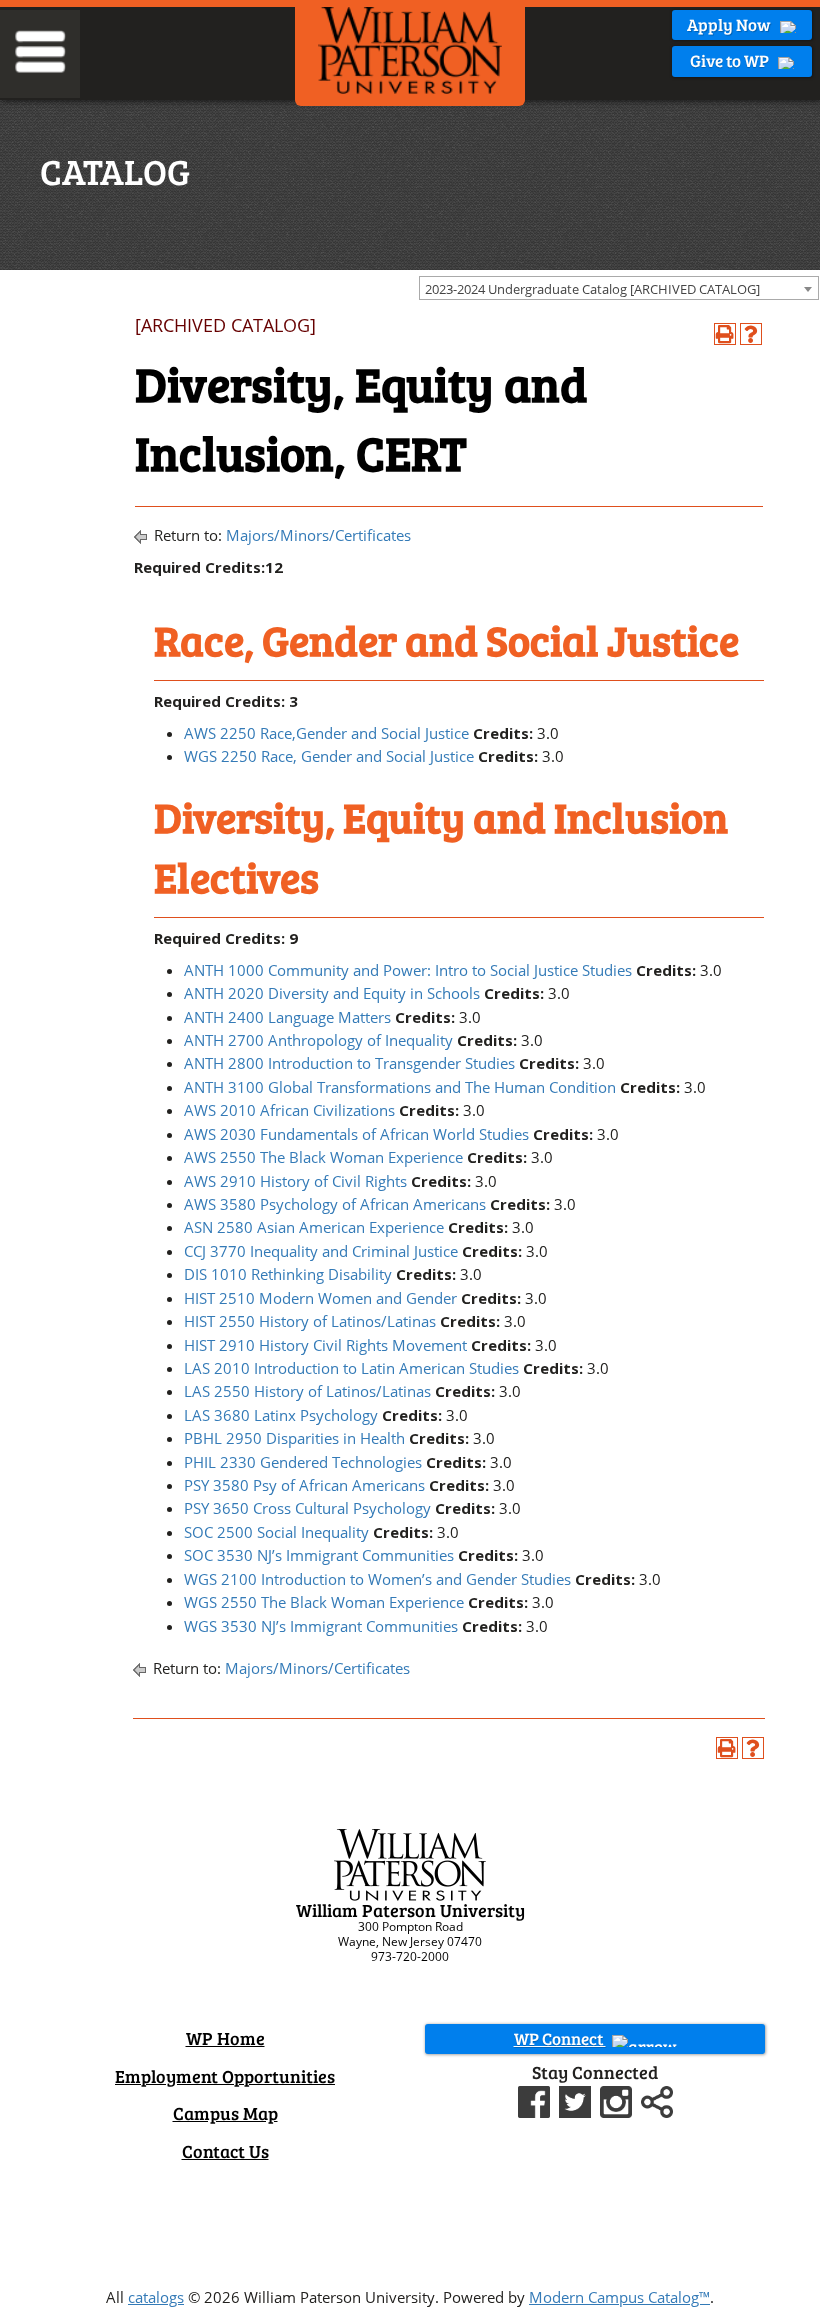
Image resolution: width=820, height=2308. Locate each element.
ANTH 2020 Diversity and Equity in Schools (332, 993)
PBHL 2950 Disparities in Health (294, 1438)
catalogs (156, 2297)
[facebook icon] (536, 2099)
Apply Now (730, 24)
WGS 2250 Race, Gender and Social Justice (329, 756)
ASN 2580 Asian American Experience (314, 1227)
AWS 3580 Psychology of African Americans (335, 1204)
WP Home (225, 2038)
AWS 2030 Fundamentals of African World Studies (356, 1134)
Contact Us (225, 2151)
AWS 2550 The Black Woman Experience (323, 1157)
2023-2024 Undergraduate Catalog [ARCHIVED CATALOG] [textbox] (592, 289)
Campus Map (225, 2113)
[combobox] (619, 288)
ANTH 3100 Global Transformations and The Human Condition (400, 1087)
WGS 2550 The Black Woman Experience (324, 1602)
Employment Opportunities (225, 2076)
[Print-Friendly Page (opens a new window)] (725, 334)
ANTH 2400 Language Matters (287, 1017)
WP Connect (560, 2038)
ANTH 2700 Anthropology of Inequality (318, 1040)
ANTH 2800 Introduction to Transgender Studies (349, 1063)
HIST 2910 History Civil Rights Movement (325, 1345)
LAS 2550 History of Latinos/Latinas (307, 1391)
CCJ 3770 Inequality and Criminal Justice (321, 1251)
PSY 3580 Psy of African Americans (304, 1485)
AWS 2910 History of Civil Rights (295, 1181)
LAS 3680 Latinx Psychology (281, 1415)
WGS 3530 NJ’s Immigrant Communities (321, 1626)
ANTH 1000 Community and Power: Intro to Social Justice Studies (408, 970)
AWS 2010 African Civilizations (289, 1110)
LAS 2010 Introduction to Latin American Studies (351, 1368)
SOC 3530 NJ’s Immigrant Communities (319, 1555)
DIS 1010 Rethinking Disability (288, 1274)
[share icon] (657, 2099)
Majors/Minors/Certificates (318, 535)
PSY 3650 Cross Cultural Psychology (307, 1508)
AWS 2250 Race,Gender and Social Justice (326, 733)
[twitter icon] (577, 2099)
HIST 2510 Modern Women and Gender (320, 1298)
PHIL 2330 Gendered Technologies (303, 1462)
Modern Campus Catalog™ (619, 2297)
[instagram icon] (618, 2099)
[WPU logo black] (410, 49)
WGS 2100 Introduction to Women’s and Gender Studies (377, 1579)
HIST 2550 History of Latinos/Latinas (310, 1321)
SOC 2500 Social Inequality (276, 1532)
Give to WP (731, 60)
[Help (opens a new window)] (751, 334)
